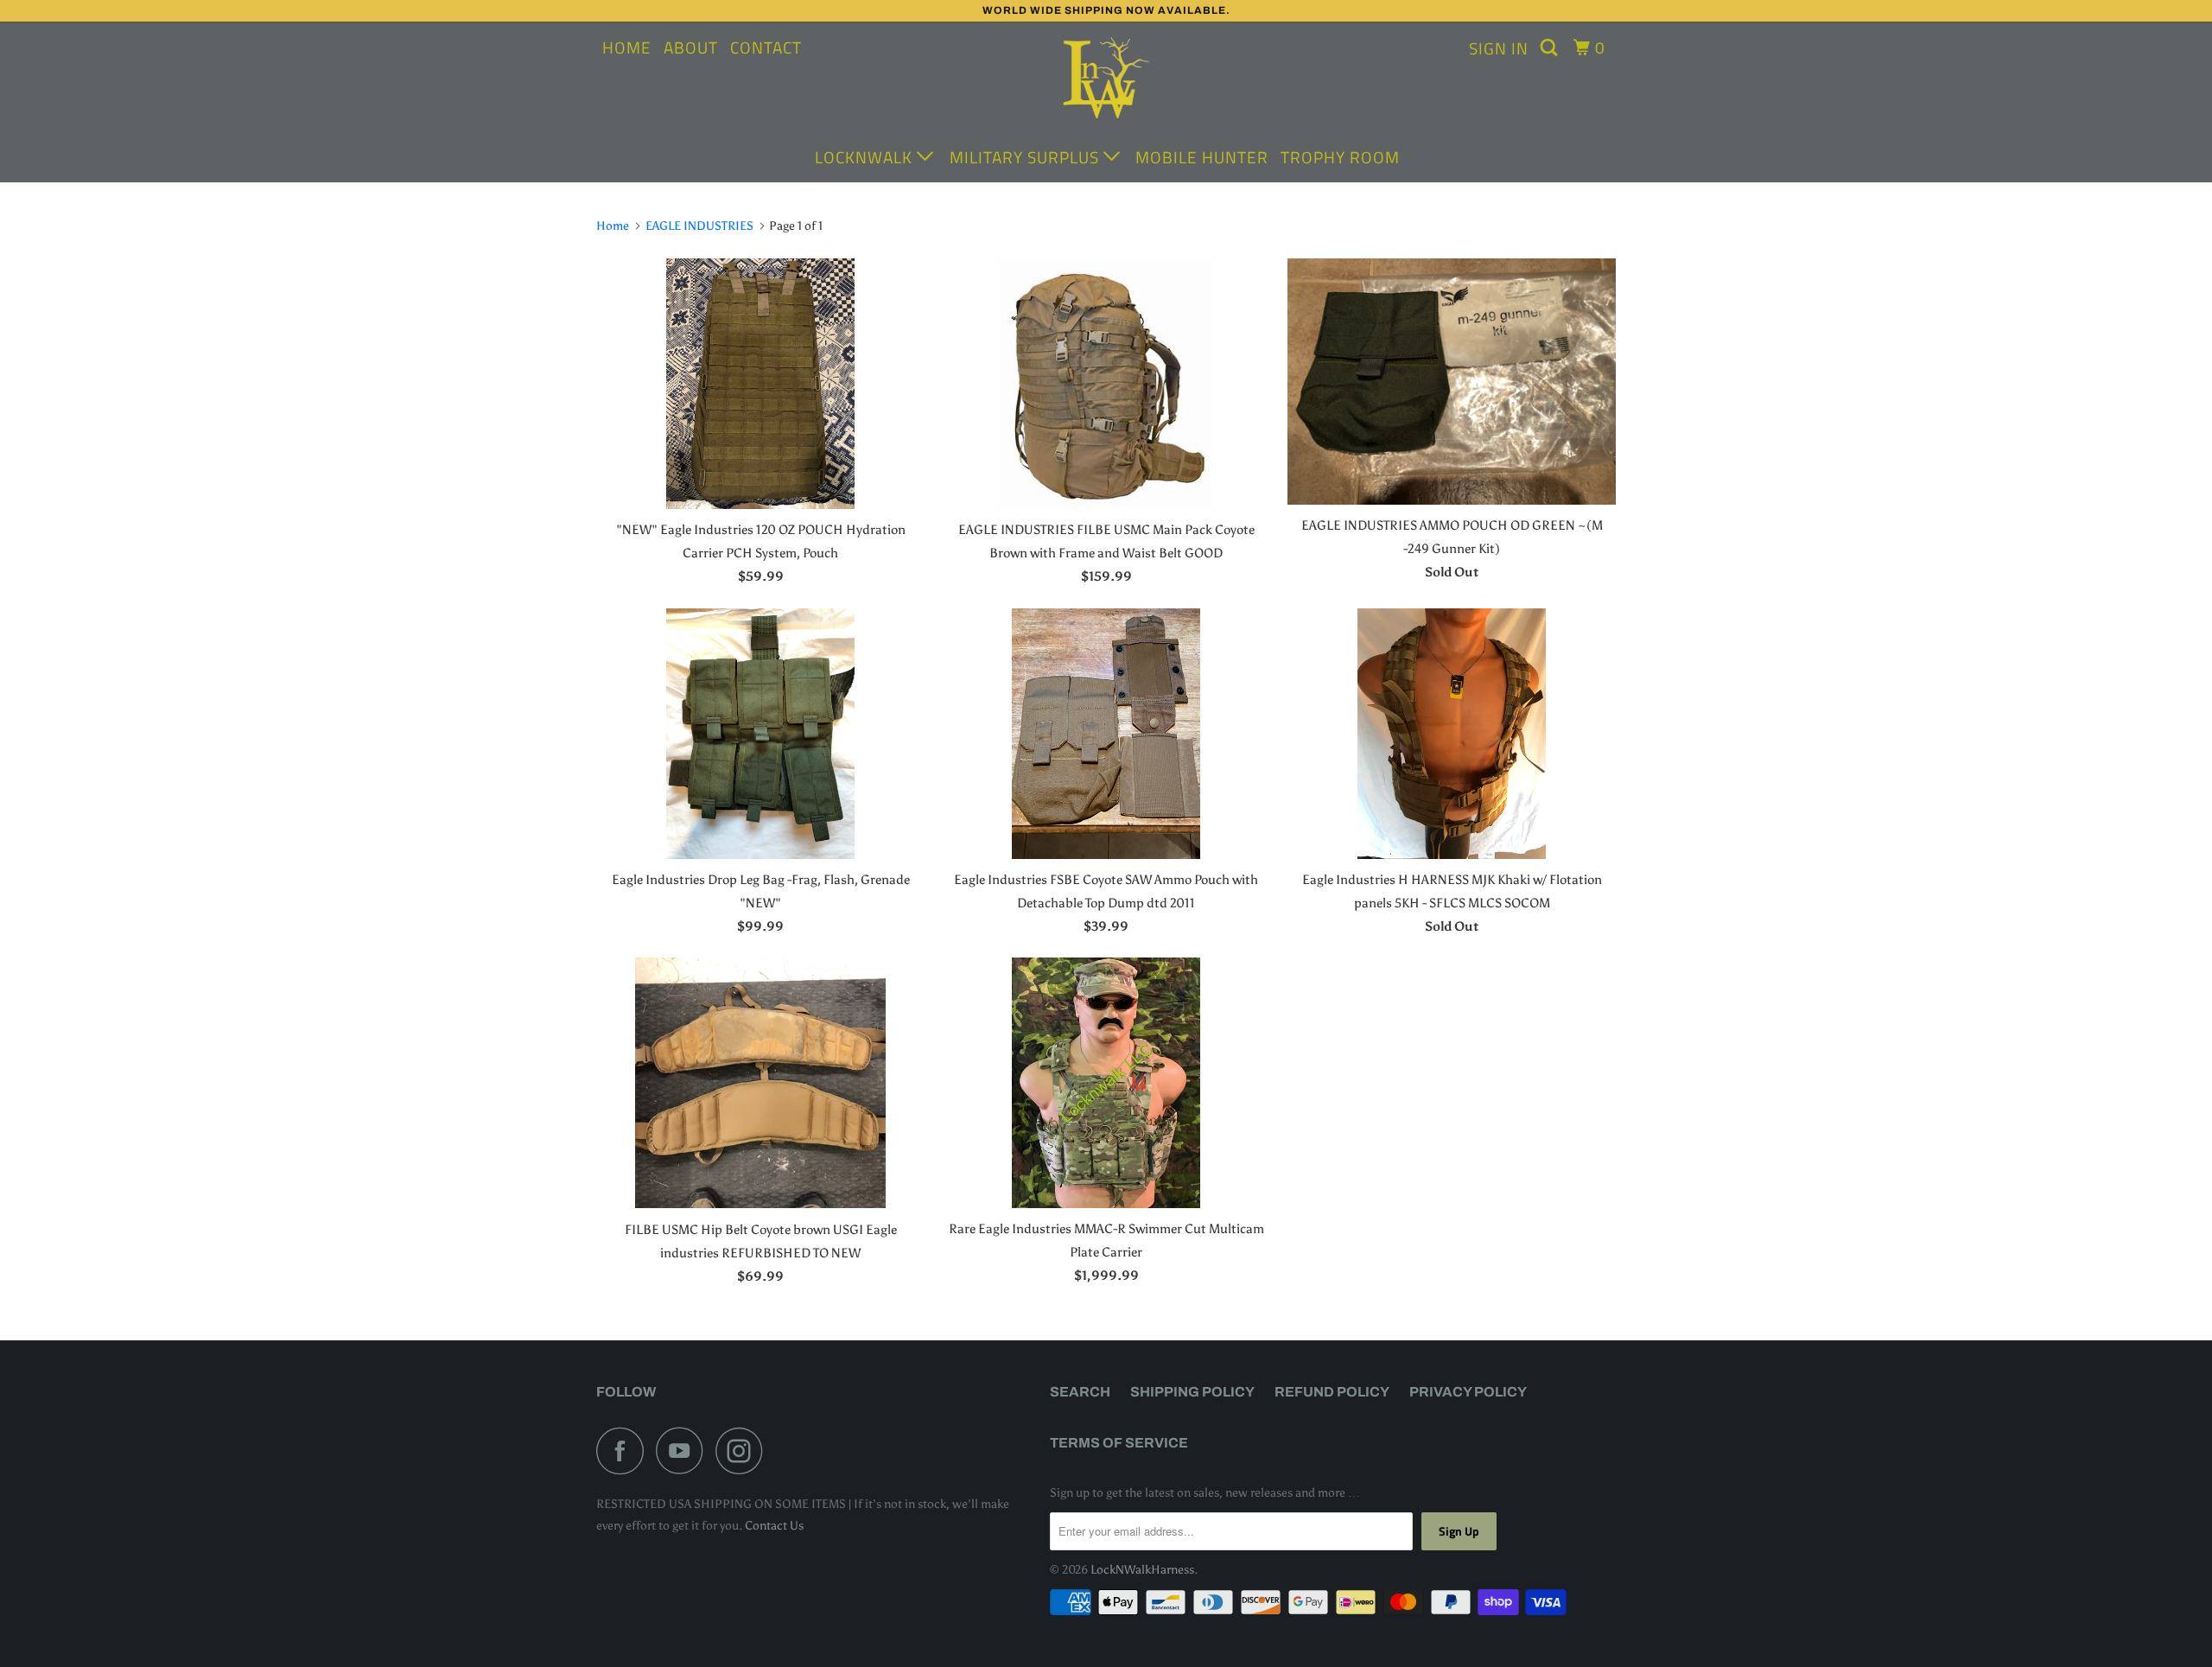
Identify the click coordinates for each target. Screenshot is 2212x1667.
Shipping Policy (1192, 1392)
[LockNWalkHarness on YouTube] (684, 1451)
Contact (766, 47)
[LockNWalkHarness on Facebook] (625, 1451)
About (691, 47)
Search (1080, 1392)
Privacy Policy (1468, 1392)
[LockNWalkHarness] (1106, 80)
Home (627, 47)
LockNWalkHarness (1142, 1570)
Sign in (1499, 48)
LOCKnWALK (866, 157)
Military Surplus (1027, 157)
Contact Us (774, 1526)
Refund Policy (1332, 1392)
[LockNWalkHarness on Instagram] (744, 1451)
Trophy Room (1340, 157)
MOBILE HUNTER (1202, 157)
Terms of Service (1119, 1443)
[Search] (1551, 48)
